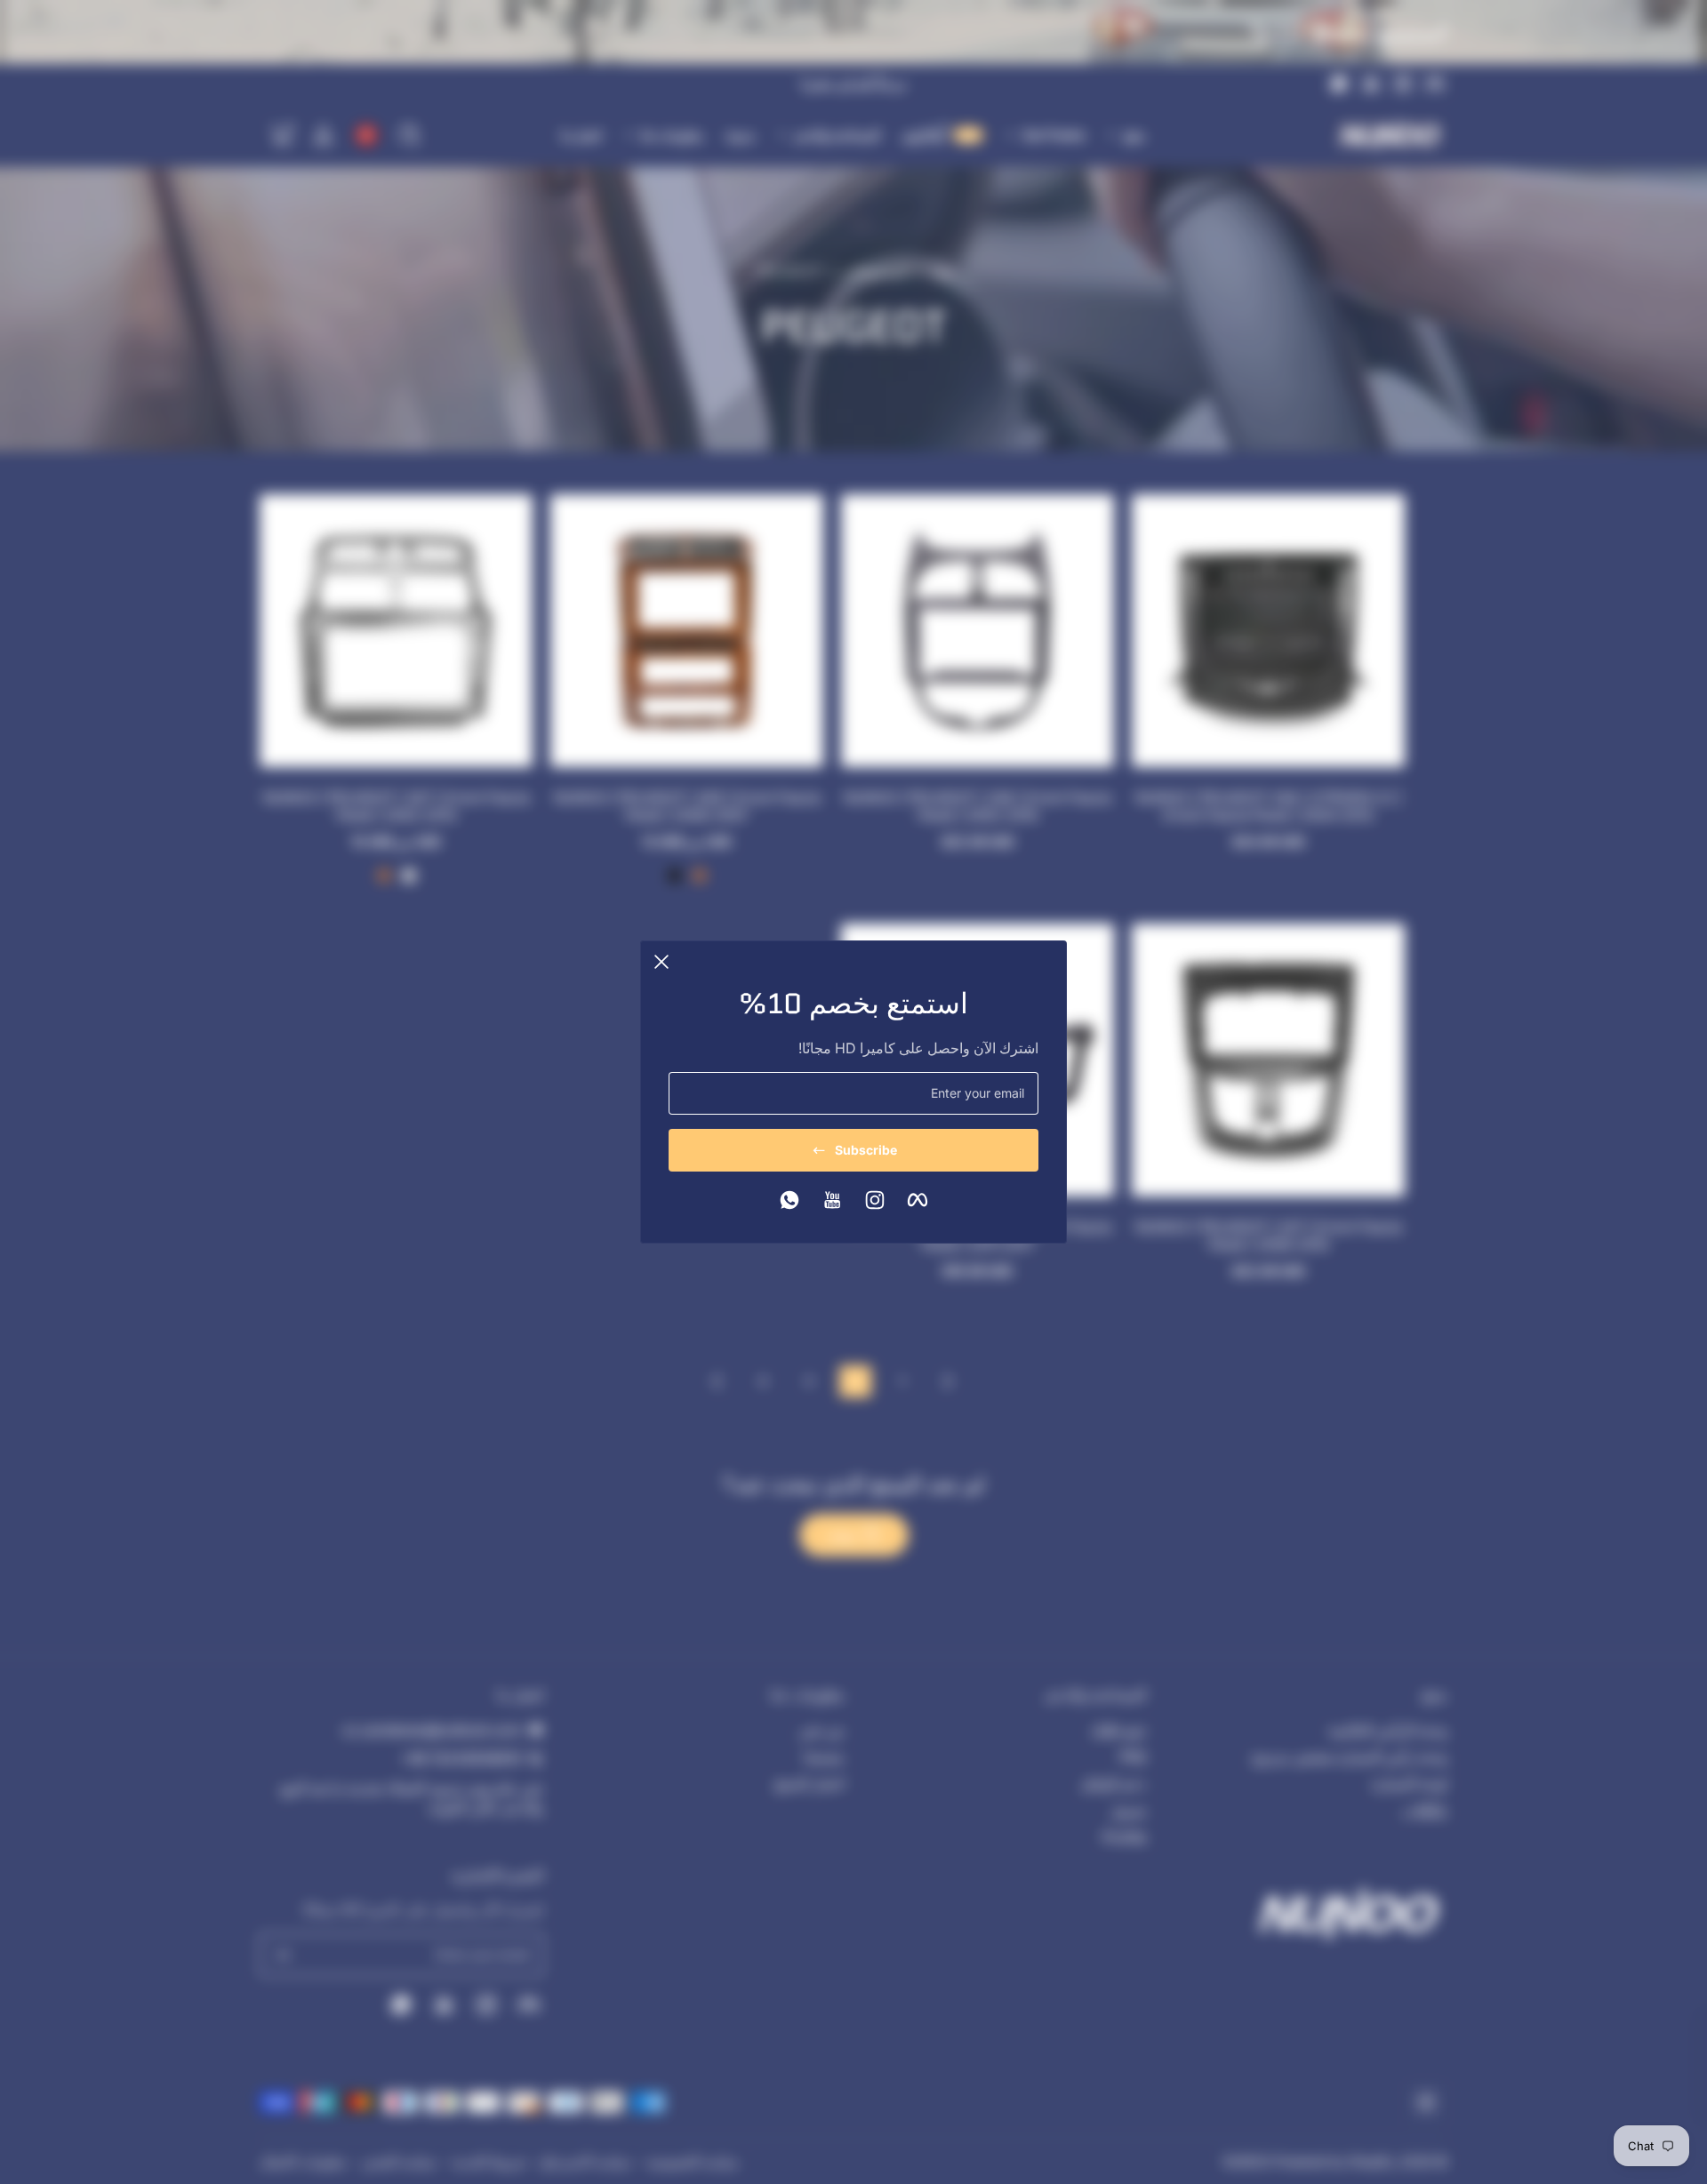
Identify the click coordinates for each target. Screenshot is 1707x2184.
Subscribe (866, 1150)
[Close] (661, 962)
